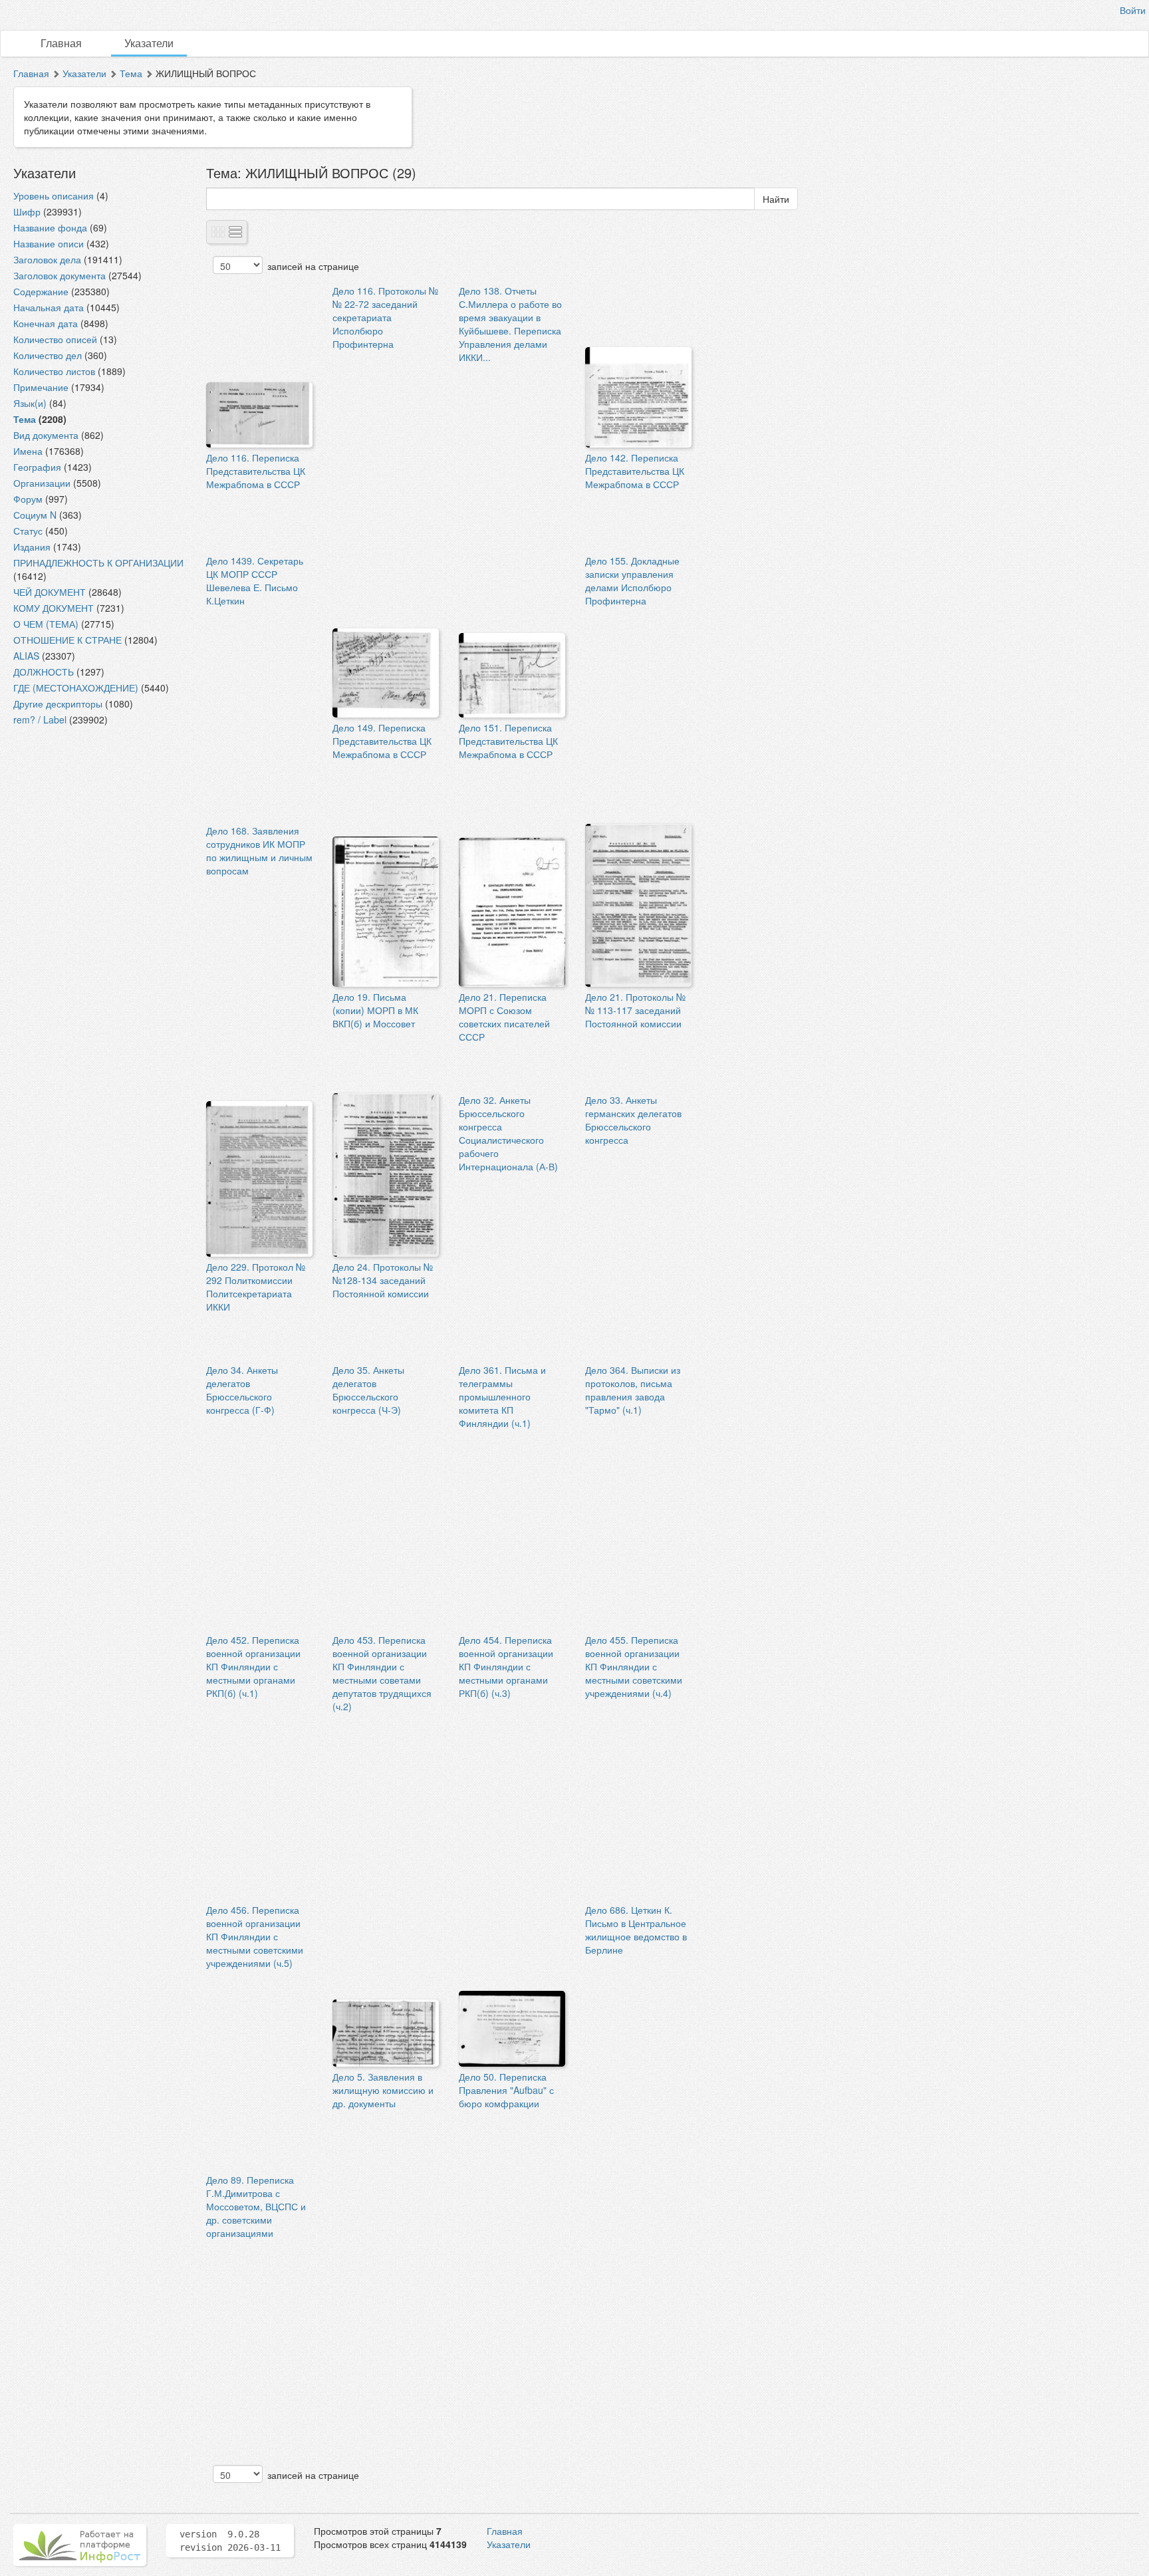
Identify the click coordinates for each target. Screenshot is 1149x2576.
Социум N (35, 515)
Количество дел (48, 355)
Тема (131, 73)
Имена (28, 451)
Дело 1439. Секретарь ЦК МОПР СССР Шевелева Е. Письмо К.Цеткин (255, 580)
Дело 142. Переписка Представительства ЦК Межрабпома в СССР (635, 471)
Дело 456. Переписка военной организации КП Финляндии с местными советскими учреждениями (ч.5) (255, 1936)
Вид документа (46, 435)
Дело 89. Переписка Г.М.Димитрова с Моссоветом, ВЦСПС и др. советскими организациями (256, 2206)
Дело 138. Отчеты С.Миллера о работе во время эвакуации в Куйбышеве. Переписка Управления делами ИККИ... (510, 324)
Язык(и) (30, 403)
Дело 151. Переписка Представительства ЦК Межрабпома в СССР (508, 741)
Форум (28, 499)
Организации (42, 483)
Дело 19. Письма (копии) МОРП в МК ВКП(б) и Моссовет (375, 1010)
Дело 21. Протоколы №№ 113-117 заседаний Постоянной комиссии (635, 1010)
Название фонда (50, 227)
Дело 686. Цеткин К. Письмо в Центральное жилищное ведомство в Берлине (636, 1930)
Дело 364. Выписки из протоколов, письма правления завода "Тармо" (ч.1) (633, 1390)
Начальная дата (49, 307)
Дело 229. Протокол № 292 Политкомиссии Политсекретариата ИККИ (256, 1287)
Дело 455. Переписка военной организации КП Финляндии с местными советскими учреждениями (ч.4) (634, 1666)
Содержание (41, 291)
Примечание (41, 387)
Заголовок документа (60, 275)
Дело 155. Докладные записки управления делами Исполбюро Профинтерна (632, 580)
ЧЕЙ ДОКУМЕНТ (50, 592)
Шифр (27, 211)
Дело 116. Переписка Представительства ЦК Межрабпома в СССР (256, 471)
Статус (28, 531)
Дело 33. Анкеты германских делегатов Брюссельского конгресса (633, 1120)
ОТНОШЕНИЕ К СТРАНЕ (67, 640)
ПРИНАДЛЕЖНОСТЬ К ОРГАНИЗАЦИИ (98, 563)
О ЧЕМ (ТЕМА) (46, 624)
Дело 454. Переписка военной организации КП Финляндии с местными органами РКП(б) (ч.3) (506, 1666)
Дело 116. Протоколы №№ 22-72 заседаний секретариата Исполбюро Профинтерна (385, 317)
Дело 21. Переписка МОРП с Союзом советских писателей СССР (504, 1017)
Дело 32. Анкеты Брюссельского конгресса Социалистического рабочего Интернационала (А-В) (508, 1133)
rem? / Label (40, 719)
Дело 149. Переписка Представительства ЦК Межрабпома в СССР (382, 741)
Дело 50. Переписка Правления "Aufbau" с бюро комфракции (506, 2090)
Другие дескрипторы (58, 704)
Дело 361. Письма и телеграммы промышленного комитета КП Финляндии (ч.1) (502, 1396)
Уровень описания (54, 195)
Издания (32, 547)
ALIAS (26, 656)
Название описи (49, 243)
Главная (61, 43)
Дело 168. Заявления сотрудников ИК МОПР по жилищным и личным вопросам (259, 850)
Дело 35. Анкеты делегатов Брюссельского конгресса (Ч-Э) (368, 1390)
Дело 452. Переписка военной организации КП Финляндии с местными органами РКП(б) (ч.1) (253, 1666)
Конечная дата (46, 323)
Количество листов (54, 371)
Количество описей (55, 339)
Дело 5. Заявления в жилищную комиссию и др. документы (383, 2090)
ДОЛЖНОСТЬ (44, 672)
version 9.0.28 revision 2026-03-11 (230, 2541)
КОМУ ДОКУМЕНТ (54, 608)
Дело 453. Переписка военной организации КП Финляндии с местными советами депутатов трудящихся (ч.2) (382, 1673)
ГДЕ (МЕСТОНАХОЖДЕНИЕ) (76, 688)
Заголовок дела (47, 259)
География (37, 467)
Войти (1133, 10)
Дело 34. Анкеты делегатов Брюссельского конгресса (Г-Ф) (242, 1390)
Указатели (149, 43)
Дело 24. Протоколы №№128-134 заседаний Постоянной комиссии (383, 1280)
